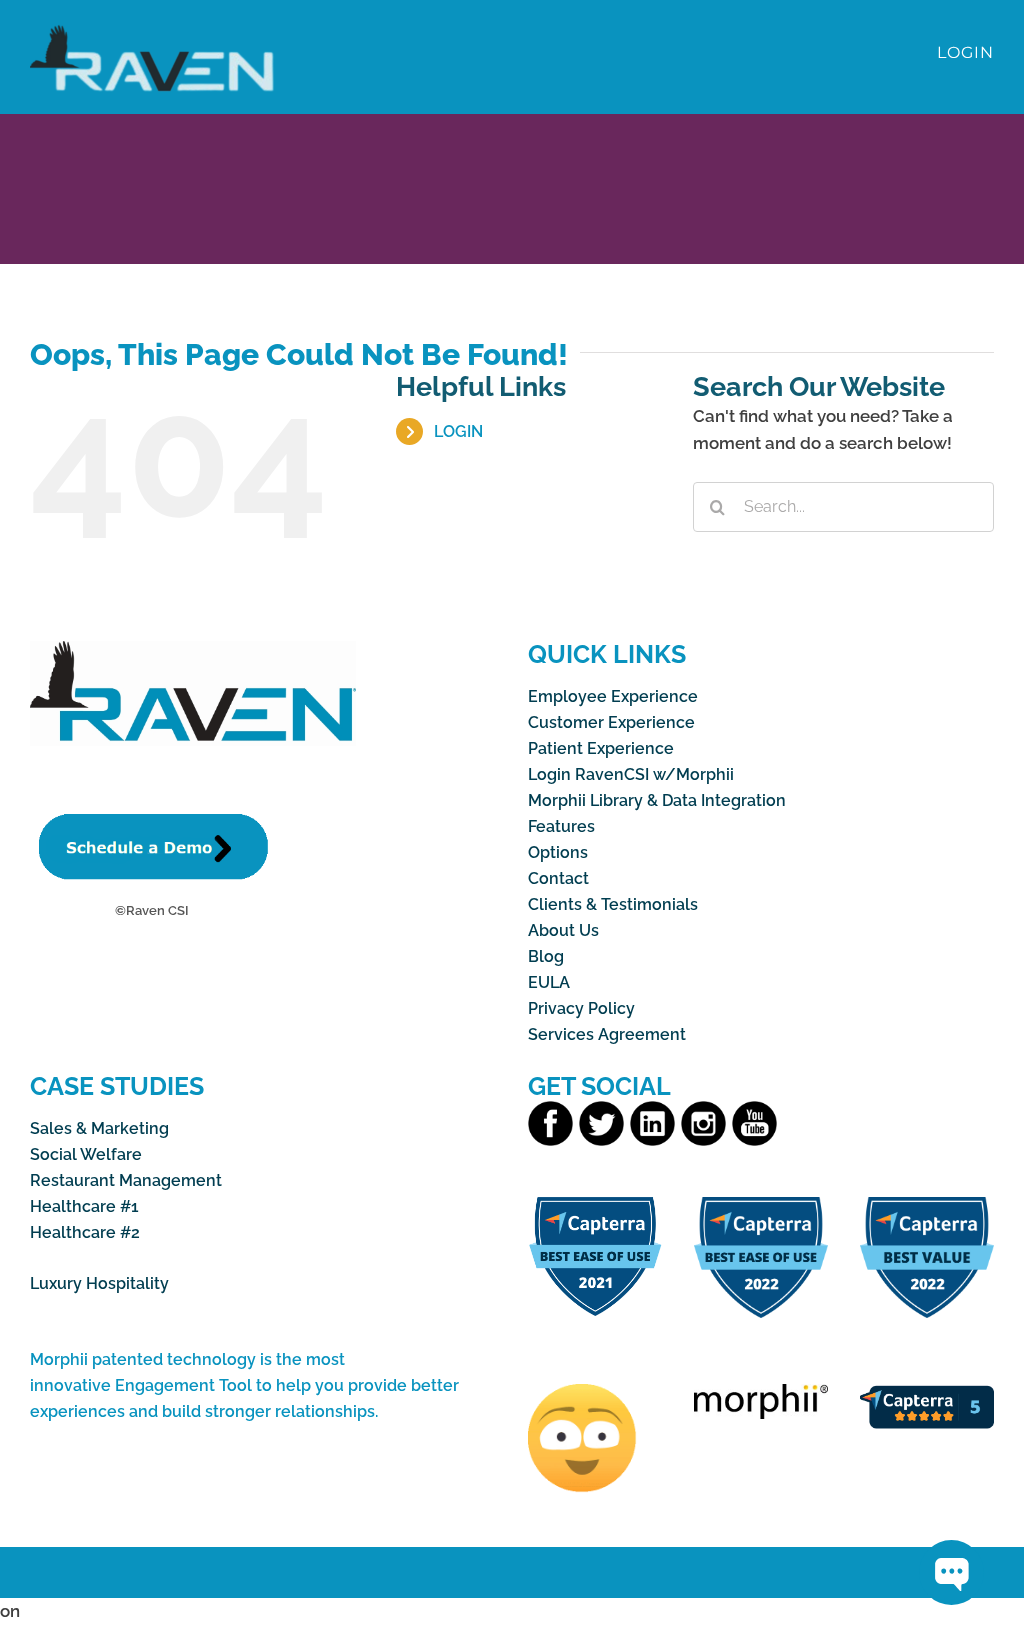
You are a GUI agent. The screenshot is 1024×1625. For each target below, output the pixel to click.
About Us (563, 930)
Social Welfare (86, 1154)
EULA (549, 982)
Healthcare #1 (84, 1206)
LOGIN (458, 431)
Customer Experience (611, 722)
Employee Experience (613, 696)
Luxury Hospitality (99, 1283)
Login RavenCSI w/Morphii (631, 774)
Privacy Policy (581, 1008)
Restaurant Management (126, 1180)
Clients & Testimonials (613, 904)
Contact (558, 878)
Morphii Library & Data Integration (657, 800)
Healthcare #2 (85, 1232)
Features (561, 826)
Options (558, 852)
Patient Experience (601, 748)
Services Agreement (607, 1034)
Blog (546, 956)
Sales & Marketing (99, 1128)
